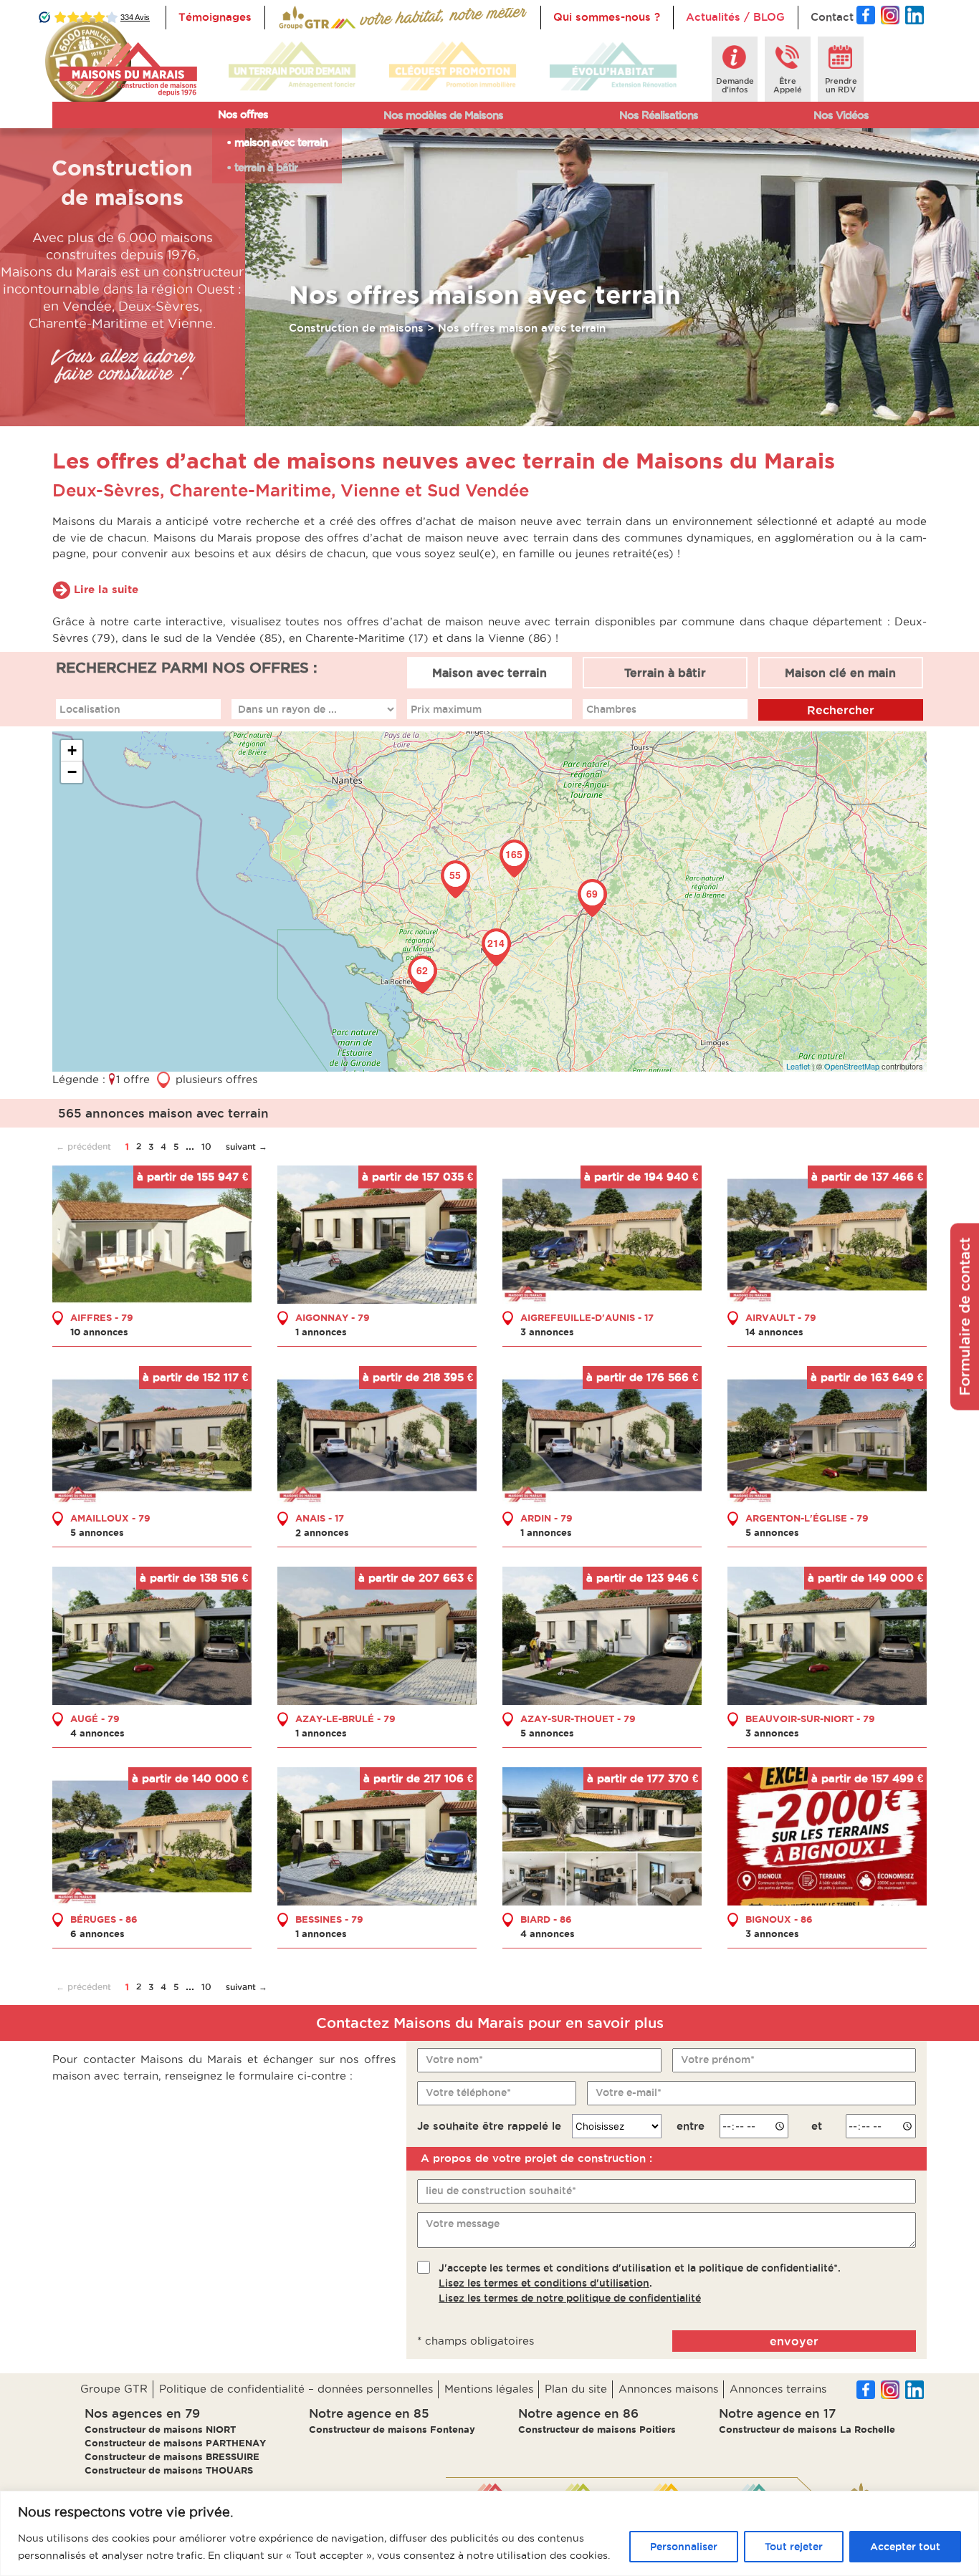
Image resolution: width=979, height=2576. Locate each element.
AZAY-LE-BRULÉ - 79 (345, 1719)
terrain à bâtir (266, 167)
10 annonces (99, 1332)
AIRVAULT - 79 (781, 1317)
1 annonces (321, 1332)
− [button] (72, 772)
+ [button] (72, 750)
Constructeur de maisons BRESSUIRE (172, 2456)
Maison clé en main (840, 673)
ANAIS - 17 (320, 1518)
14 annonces (774, 1332)
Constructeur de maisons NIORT (160, 2429)
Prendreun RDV (841, 85)
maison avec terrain (281, 142)
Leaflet (798, 1066)
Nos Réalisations (659, 115)
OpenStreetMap (852, 1066)
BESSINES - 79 (329, 1919)
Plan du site (576, 2389)
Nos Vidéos (841, 115)
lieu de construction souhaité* (501, 2191)
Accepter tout (905, 2547)
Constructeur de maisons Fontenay (392, 2429)
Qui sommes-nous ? (607, 17)
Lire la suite (106, 589)
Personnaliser (684, 2547)
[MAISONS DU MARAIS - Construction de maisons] (128, 69)
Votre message (463, 2224)
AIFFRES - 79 (102, 1317)
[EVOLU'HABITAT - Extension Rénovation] (613, 67)
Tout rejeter (794, 2547)
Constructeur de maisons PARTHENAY (175, 2443)
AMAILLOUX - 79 (110, 1518)
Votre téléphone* (468, 2092)
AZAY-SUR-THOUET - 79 (578, 1719)
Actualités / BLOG (735, 17)
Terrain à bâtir (665, 673)
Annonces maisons (668, 2389)
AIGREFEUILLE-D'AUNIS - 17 (587, 1317)
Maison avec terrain (489, 673)
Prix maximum (446, 709)
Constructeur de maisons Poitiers (597, 2429)
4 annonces (97, 1733)
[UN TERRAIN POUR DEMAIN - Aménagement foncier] (292, 67)
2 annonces (322, 1532)
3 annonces (547, 1332)
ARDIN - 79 (546, 1518)
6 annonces (97, 1933)
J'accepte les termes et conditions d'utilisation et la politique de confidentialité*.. (640, 2283)
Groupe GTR (114, 2389)
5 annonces (97, 1532)
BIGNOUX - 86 (779, 1919)
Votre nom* (454, 2060)
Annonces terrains (778, 2389)
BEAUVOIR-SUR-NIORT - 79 (810, 1719)
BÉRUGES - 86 (104, 1919)
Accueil (297, 17)
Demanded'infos (735, 85)
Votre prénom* (718, 2060)
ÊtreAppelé (788, 85)
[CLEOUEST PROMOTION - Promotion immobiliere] (453, 67)
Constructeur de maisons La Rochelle (807, 2429)
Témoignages (215, 17)
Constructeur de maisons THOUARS (169, 2470)
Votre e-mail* (629, 2092)
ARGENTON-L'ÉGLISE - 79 (807, 1518)
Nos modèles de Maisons (443, 115)
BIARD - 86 (546, 1919)
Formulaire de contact (965, 1317)
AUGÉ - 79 (95, 1719)
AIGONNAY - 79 (333, 1317)
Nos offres (243, 114)
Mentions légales (489, 2389)
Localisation (90, 709)
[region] (489, 2533)
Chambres (611, 709)
